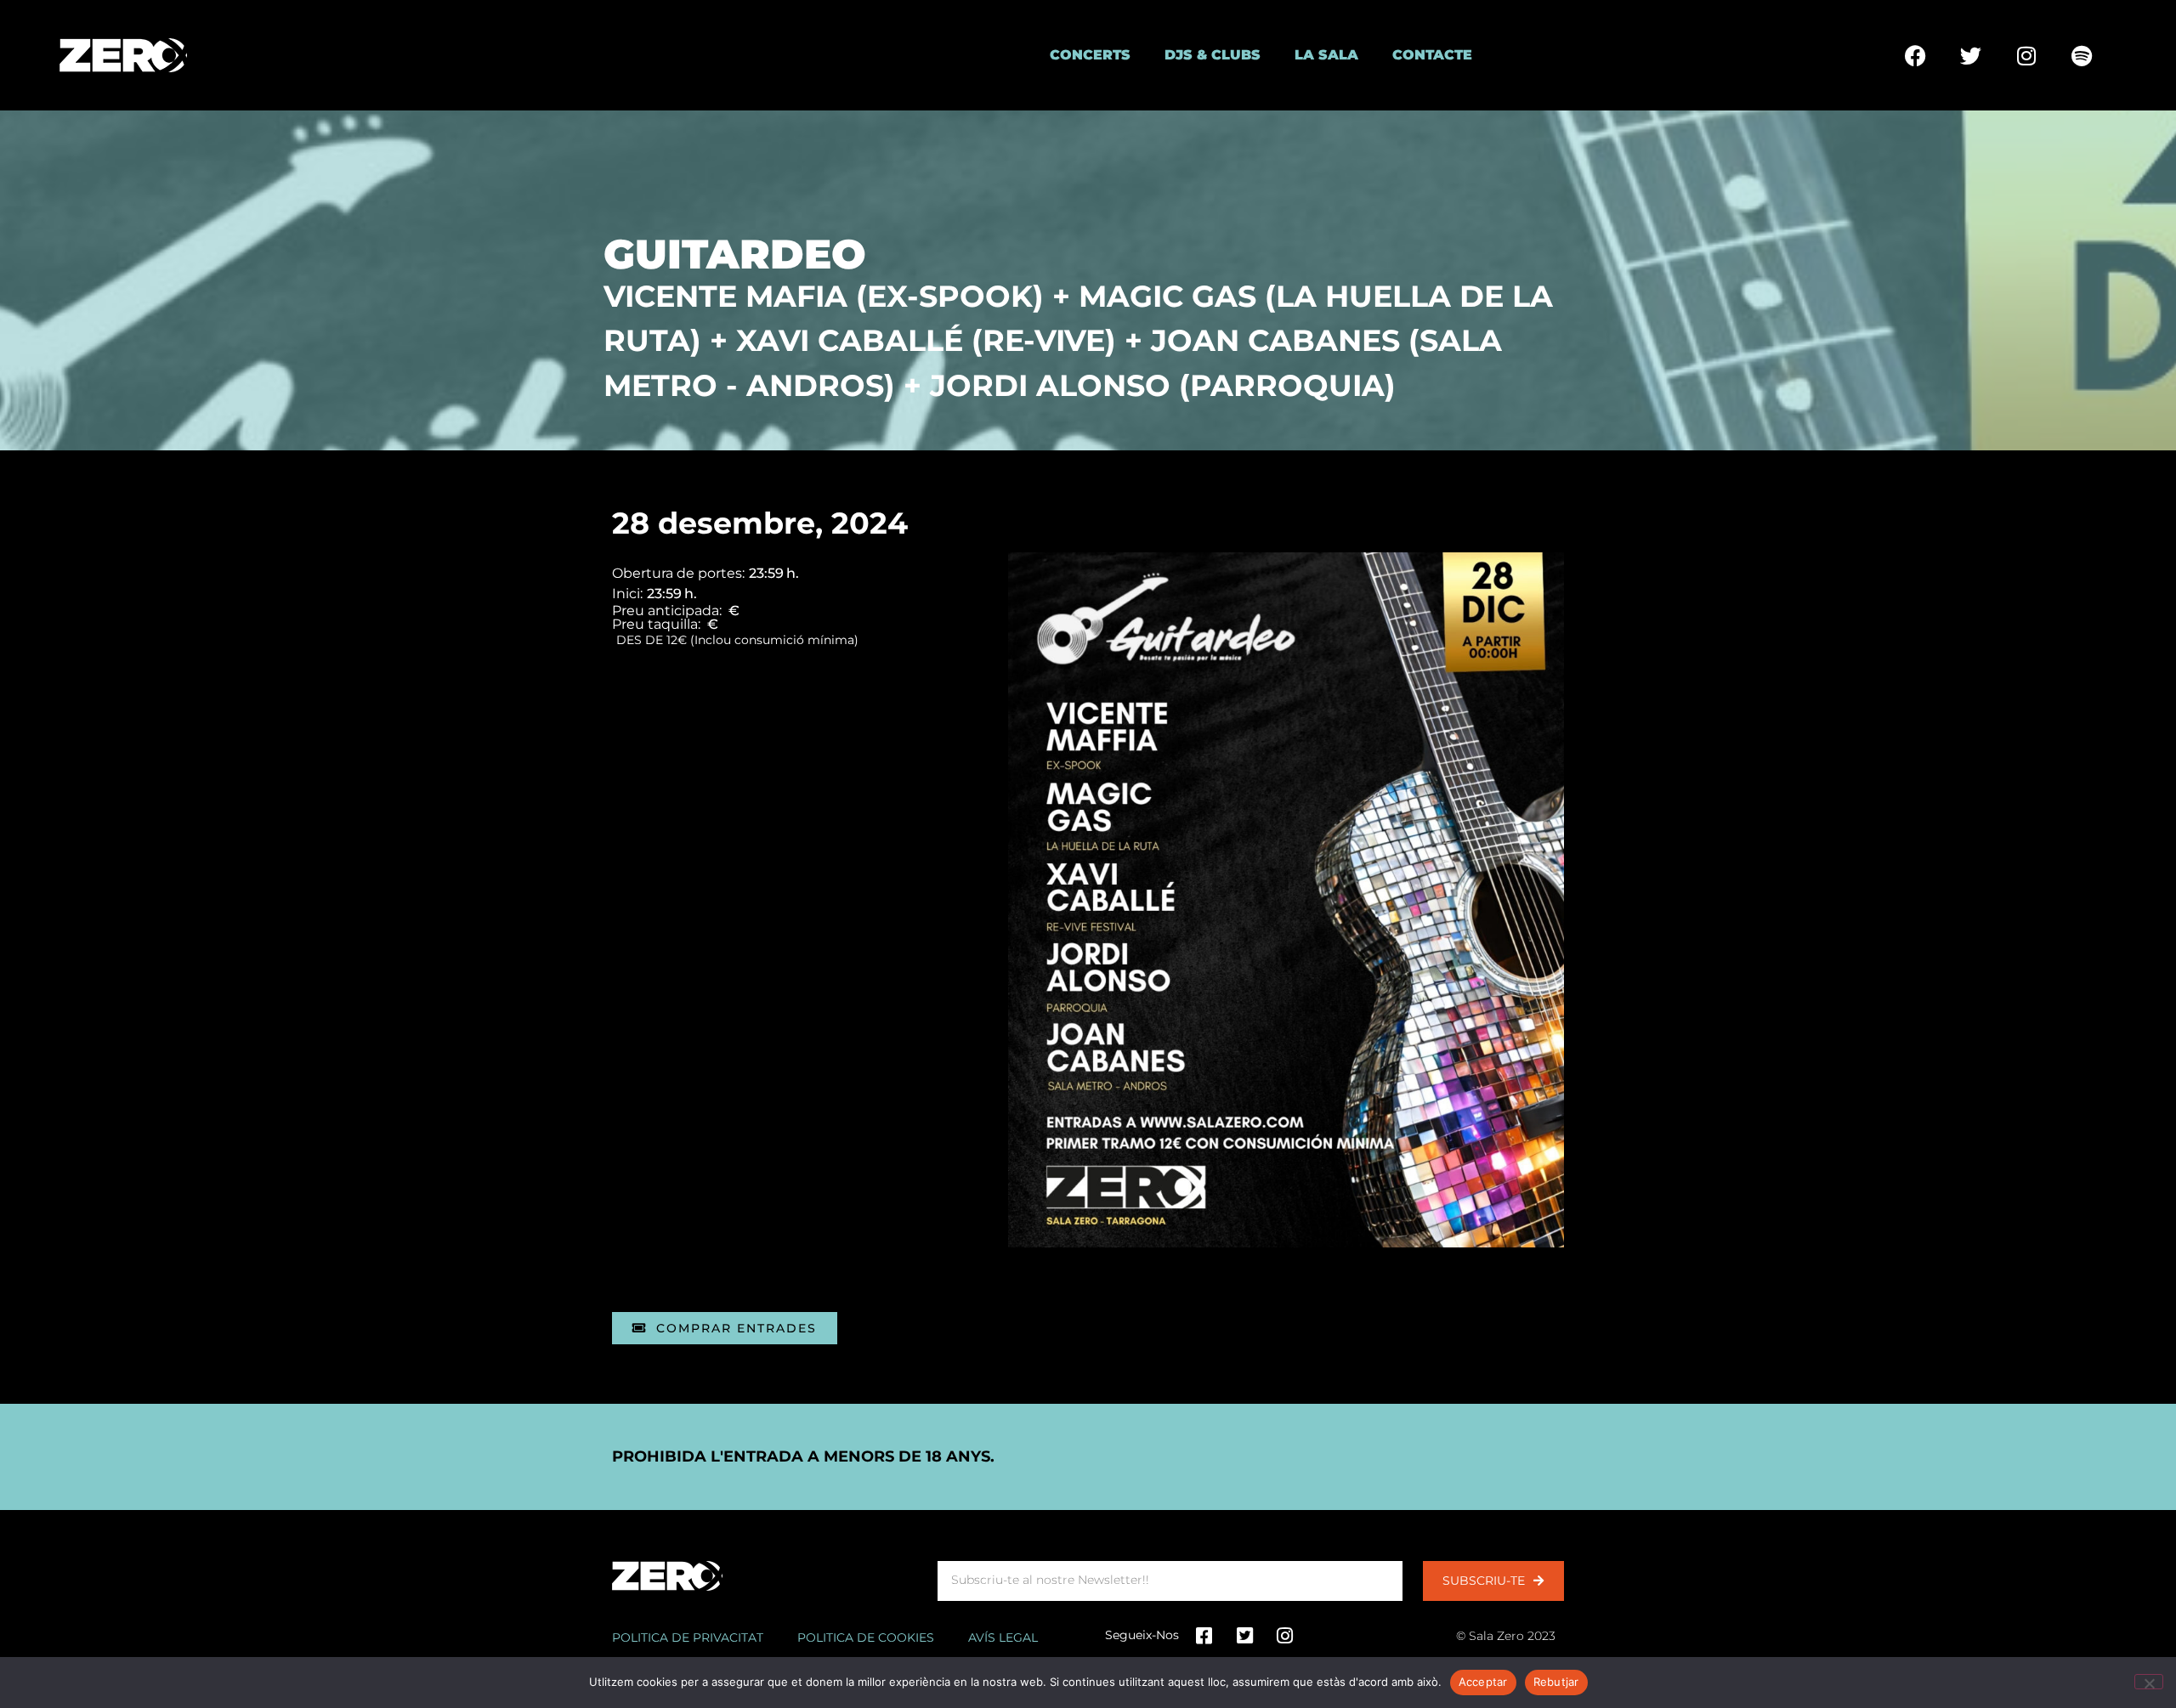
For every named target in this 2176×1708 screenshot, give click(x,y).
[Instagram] (2026, 55)
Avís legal (1003, 1637)
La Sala (1326, 55)
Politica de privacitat (688, 1637)
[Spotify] (2082, 55)
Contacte (1432, 55)
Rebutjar (1556, 1682)
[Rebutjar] (2149, 1682)
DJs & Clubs (1213, 55)
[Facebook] (1916, 55)
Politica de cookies (866, 1637)
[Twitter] (1971, 55)
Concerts (1090, 55)
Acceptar (1483, 1682)
